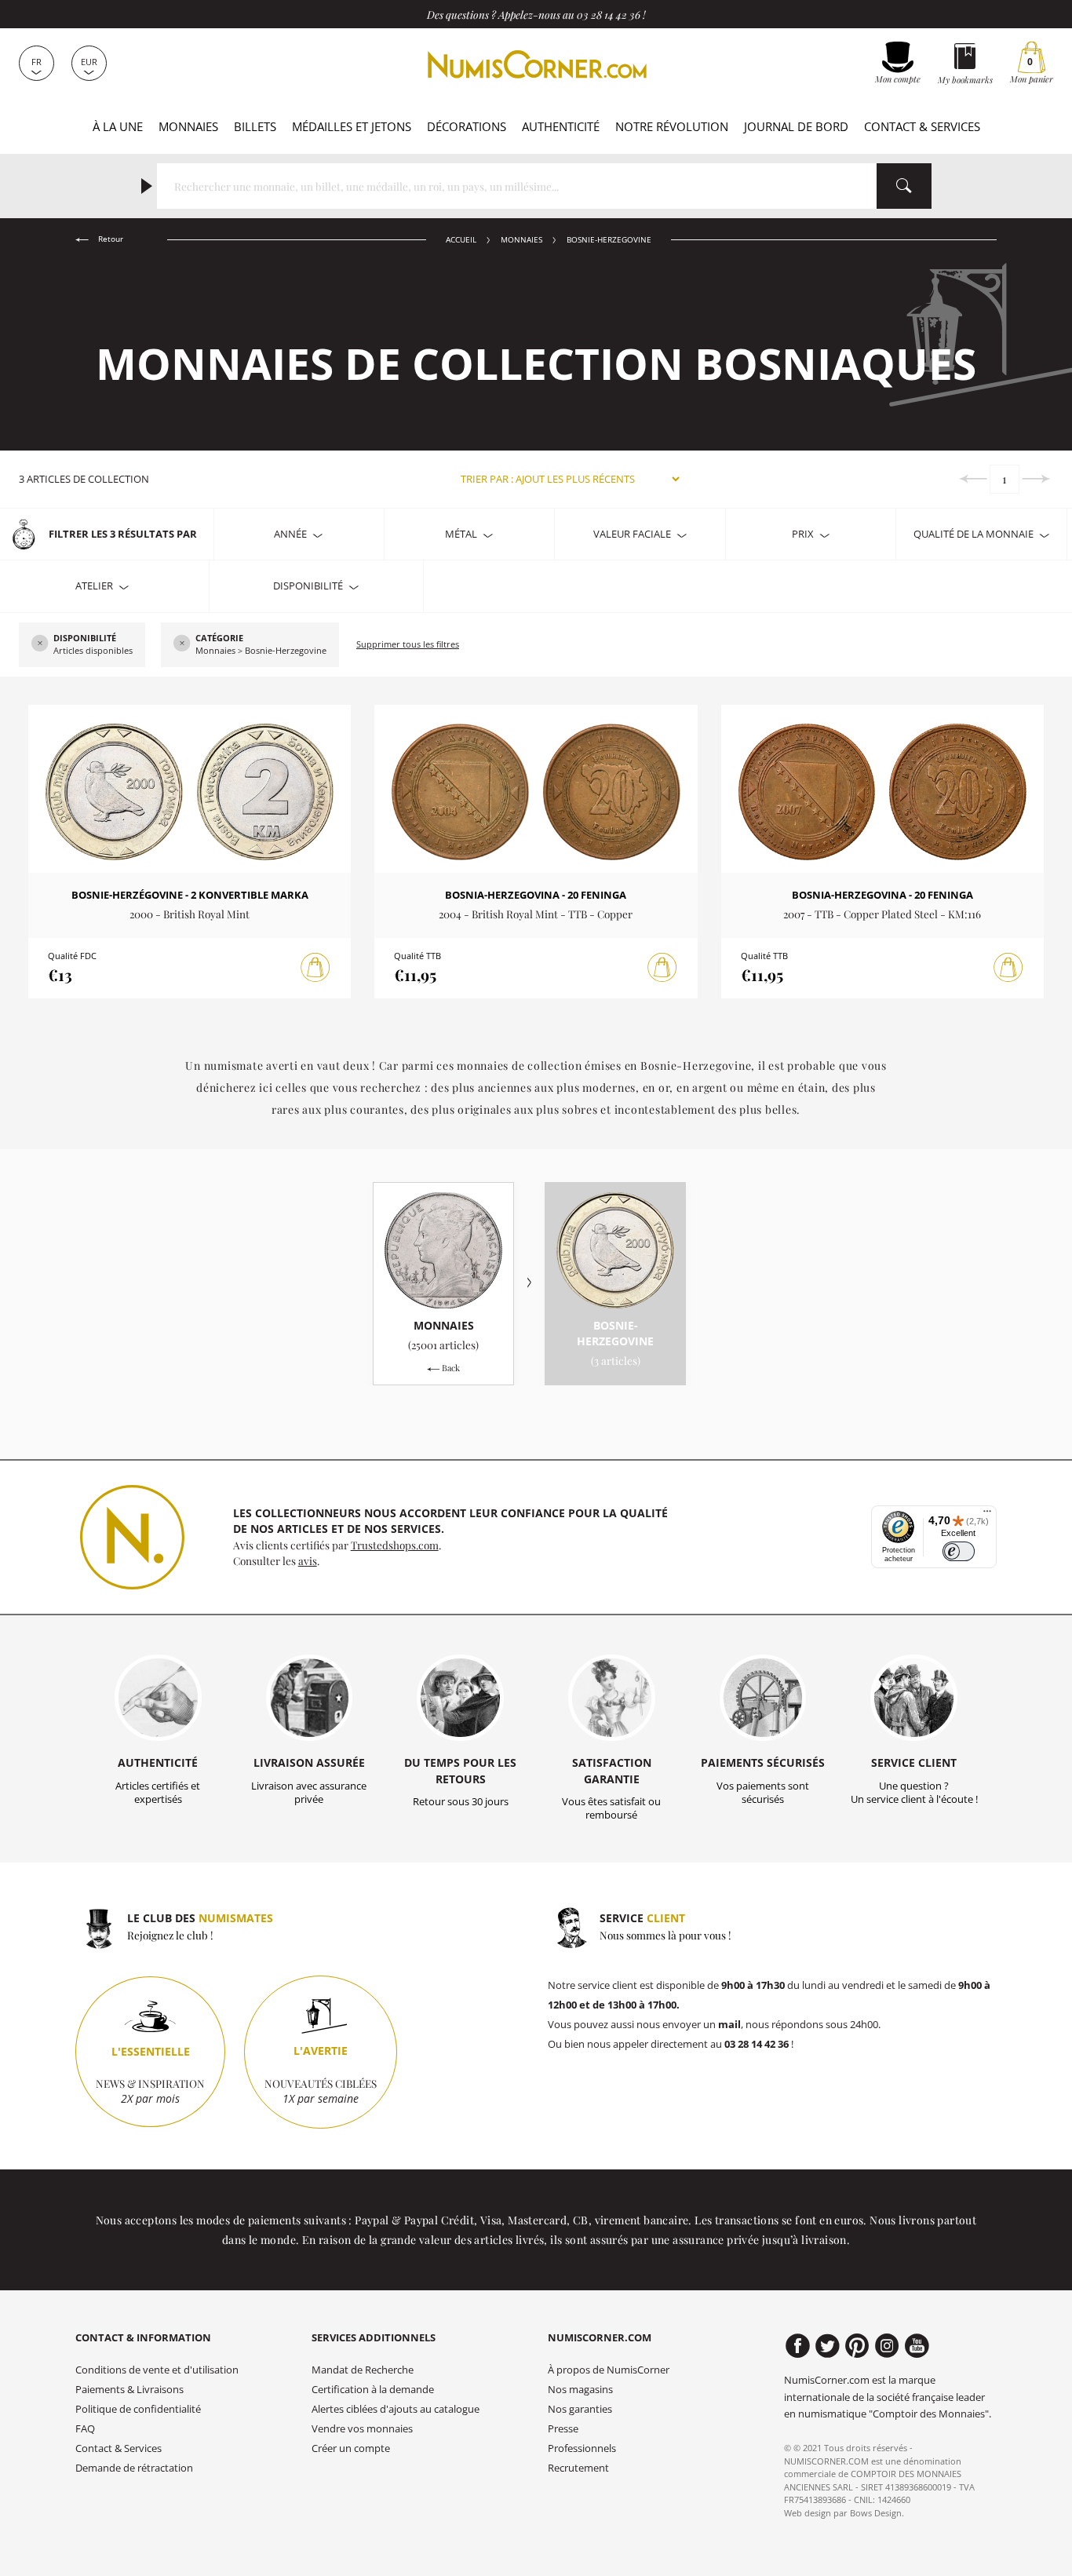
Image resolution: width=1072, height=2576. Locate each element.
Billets (255, 126)
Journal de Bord (796, 126)
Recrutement (578, 2468)
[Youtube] (917, 2346)
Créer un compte (351, 2448)
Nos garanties (580, 2409)
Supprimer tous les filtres (408, 644)
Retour (109, 239)
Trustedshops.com (395, 1545)
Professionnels (582, 2448)
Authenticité (561, 126)
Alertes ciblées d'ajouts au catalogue (396, 2409)
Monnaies (188, 126)
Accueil (461, 240)
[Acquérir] (315, 968)
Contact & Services (922, 126)
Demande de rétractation (134, 2468)
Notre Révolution (672, 126)
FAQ (85, 2429)
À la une (118, 126)
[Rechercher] (904, 186)
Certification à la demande (373, 2390)
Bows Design (876, 2513)
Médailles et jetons (352, 126)
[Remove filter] (40, 644)
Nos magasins (580, 2390)
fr (36, 62)
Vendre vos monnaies (362, 2429)
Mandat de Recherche (363, 2370)
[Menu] (987, 1515)
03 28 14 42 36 (609, 14)
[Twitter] (828, 2346)
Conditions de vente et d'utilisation (157, 2370)
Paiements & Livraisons (129, 2390)
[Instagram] (887, 2346)
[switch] (959, 1551)
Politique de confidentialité (138, 2409)
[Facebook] (798, 2346)
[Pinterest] (857, 2346)
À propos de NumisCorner (609, 2370)
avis (308, 1560)
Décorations (467, 126)
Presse (563, 2429)
